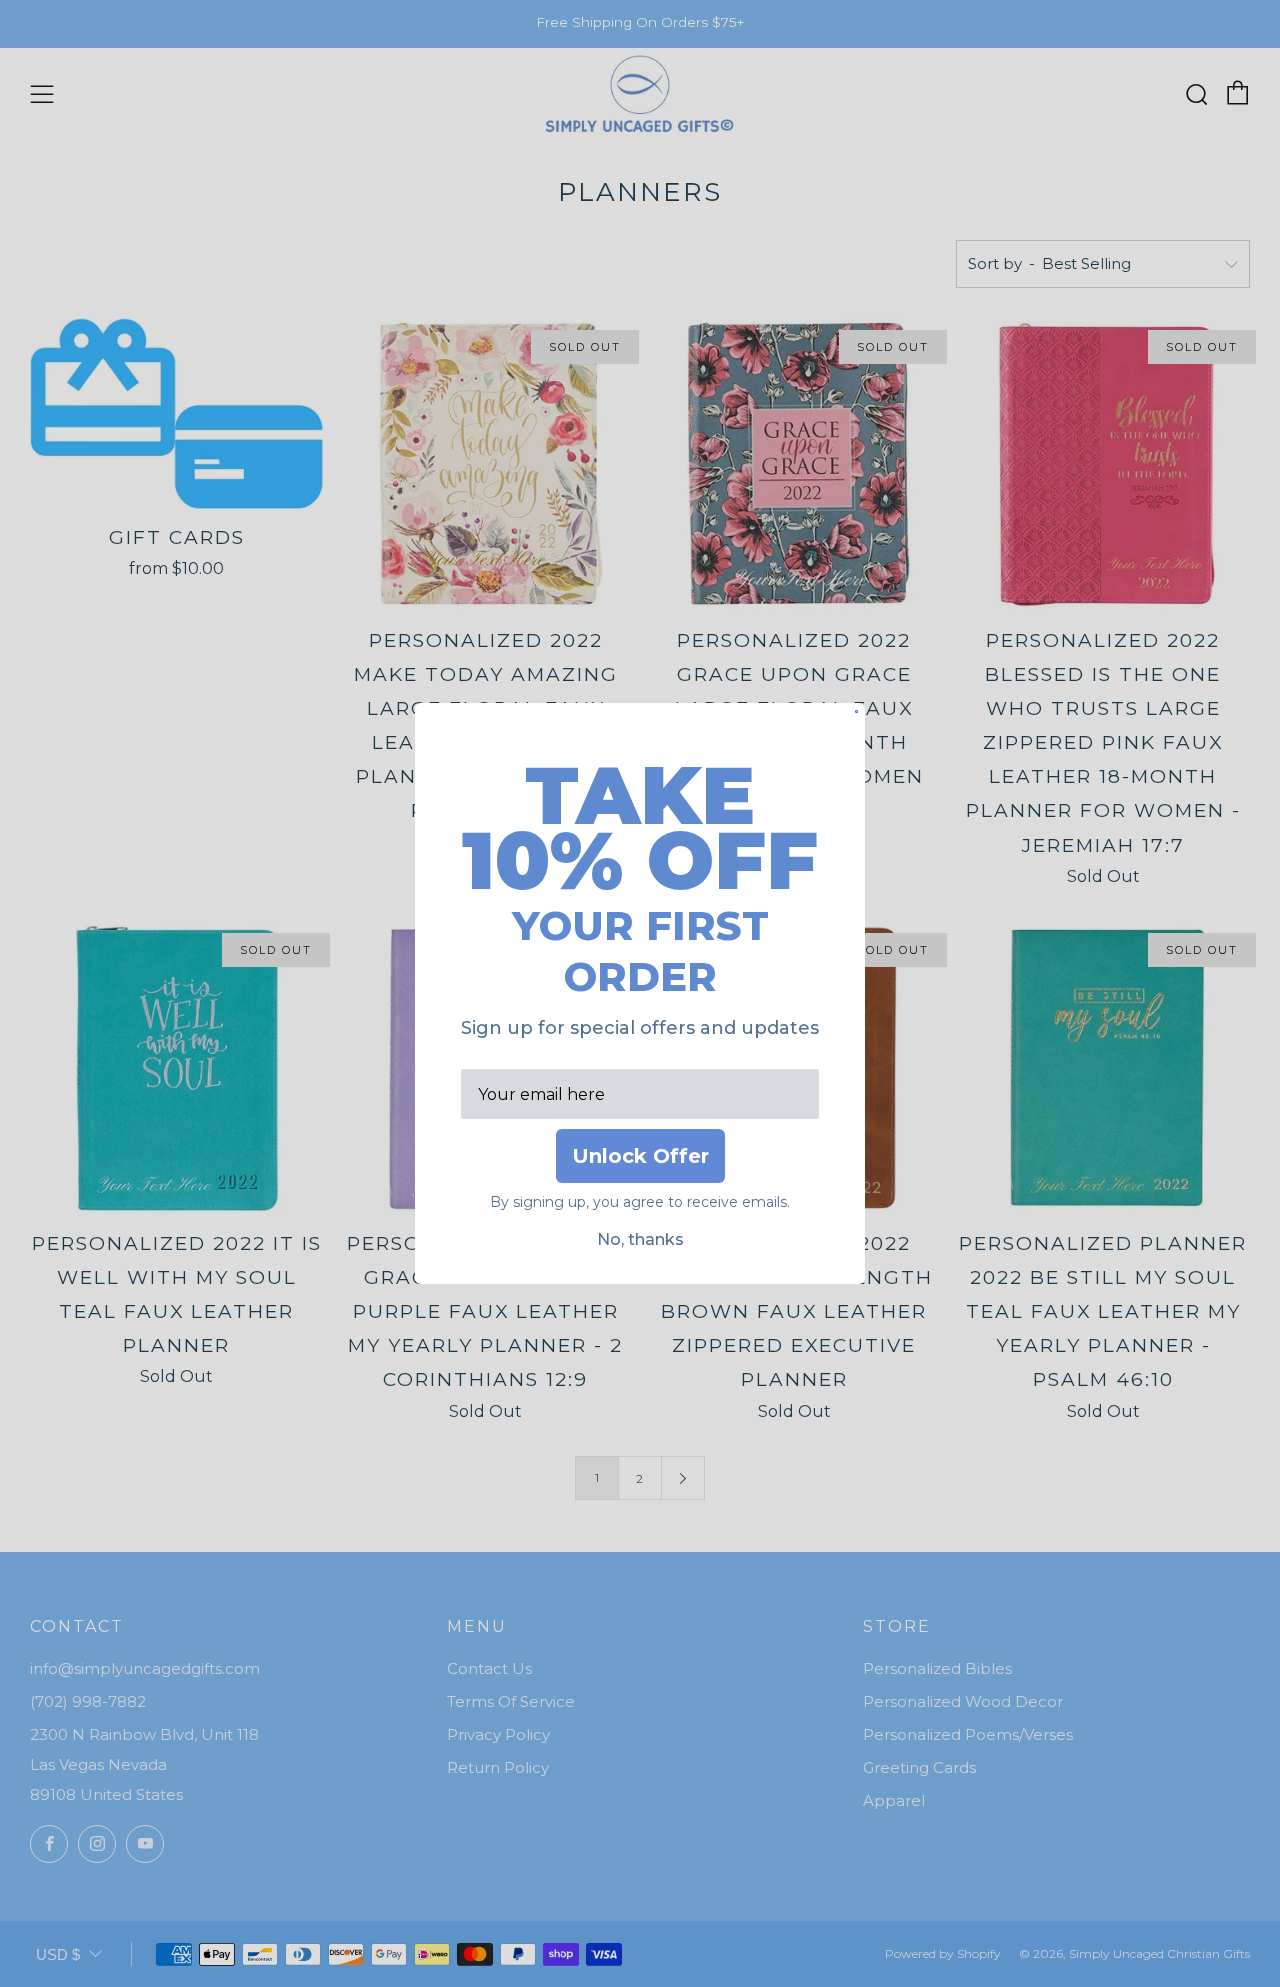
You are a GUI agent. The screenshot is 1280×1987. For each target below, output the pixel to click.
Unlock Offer (640, 1156)
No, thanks (640, 1239)
